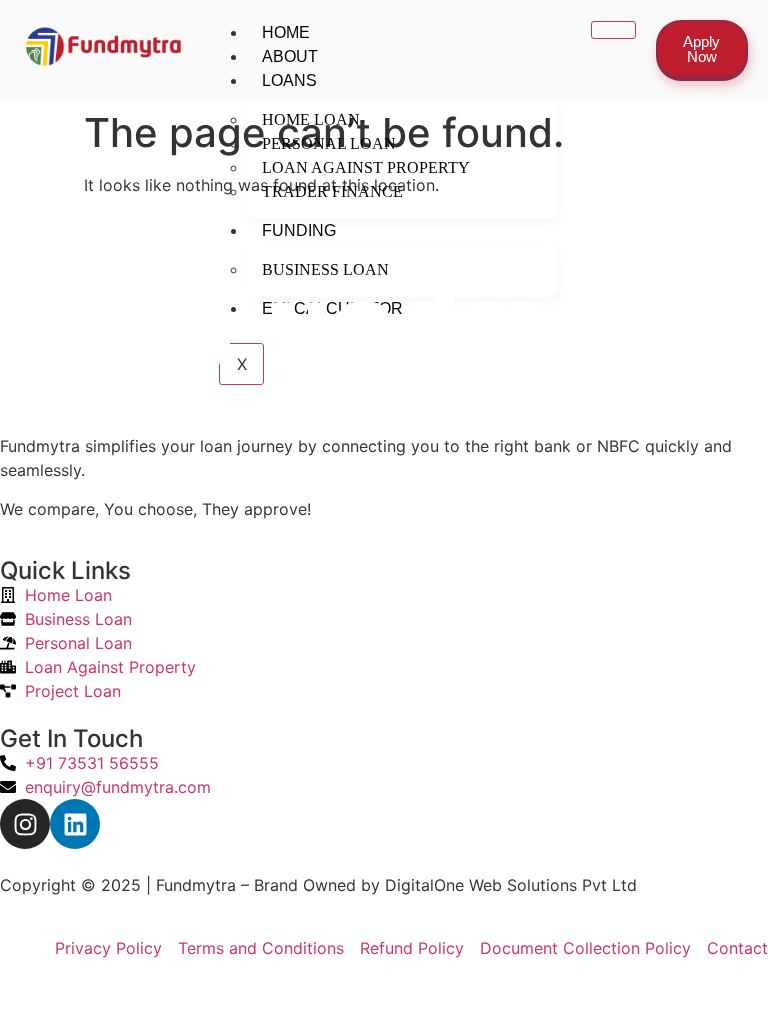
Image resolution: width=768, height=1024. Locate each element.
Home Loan (311, 119)
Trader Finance (332, 191)
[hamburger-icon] (613, 30)
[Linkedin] (75, 824)
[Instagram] (25, 824)
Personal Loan (329, 143)
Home (286, 32)
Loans (289, 80)
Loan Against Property (366, 167)
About (290, 56)
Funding (299, 230)
